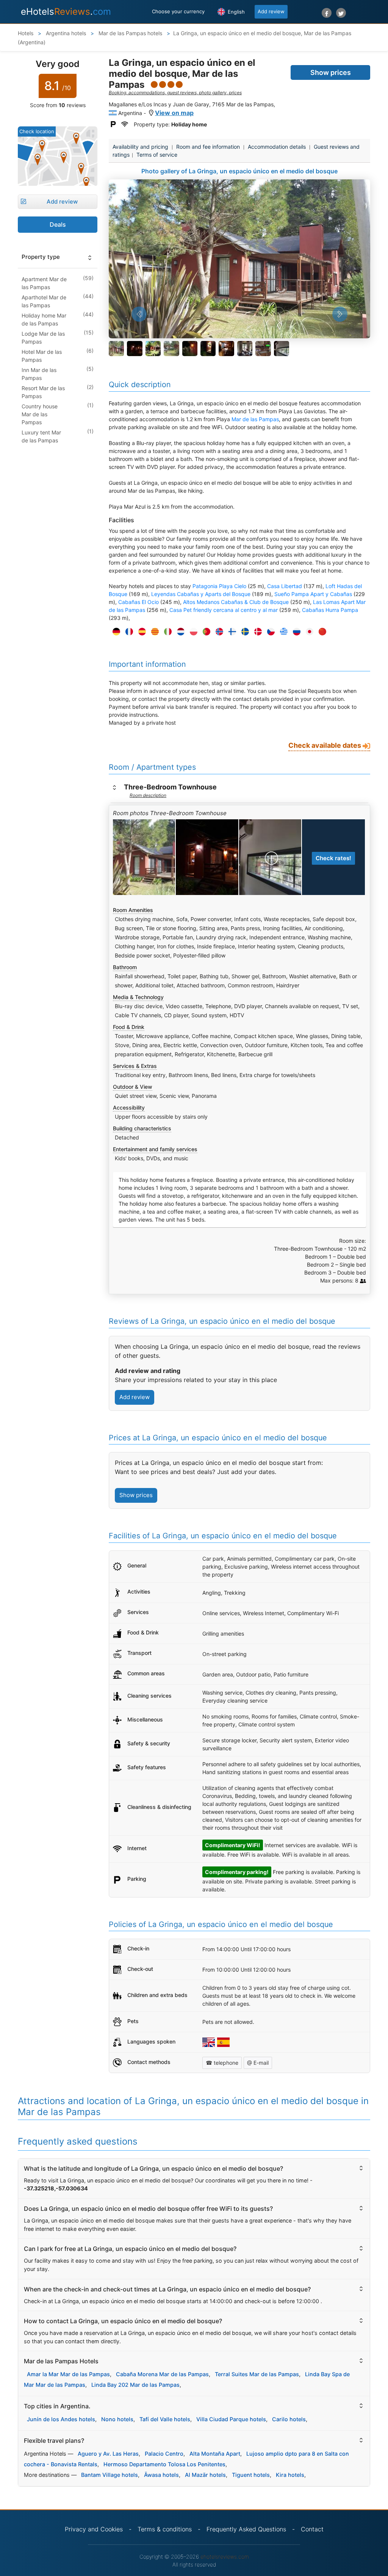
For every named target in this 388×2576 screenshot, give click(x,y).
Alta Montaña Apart (215, 2454)
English (235, 12)
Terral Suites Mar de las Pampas (257, 2374)
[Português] (205, 632)
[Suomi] (230, 632)
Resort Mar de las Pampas (43, 392)
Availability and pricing (140, 147)
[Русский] (295, 632)
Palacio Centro (164, 2454)
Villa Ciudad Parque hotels (231, 2419)
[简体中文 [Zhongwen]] (321, 632)
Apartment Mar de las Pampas (44, 283)
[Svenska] (243, 632)
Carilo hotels (289, 2419)
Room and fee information (208, 147)
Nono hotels (117, 2419)
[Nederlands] (179, 632)
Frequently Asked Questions (246, 2529)
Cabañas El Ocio (138, 602)
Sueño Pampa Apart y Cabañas (313, 594)
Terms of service (157, 155)
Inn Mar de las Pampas (39, 374)
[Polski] (192, 632)
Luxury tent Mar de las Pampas (41, 436)
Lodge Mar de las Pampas (43, 338)
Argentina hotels (65, 33)
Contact (312, 2529)
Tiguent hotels (251, 2475)
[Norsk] (217, 632)
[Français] (127, 632)
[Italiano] (166, 632)
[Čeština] (269, 632)
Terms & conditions (165, 2529)
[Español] (140, 632)
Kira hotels (290, 2475)
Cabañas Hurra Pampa (330, 610)
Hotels (26, 33)
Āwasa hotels (161, 2475)
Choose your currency (178, 11)
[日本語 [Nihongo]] (308, 632)
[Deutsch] (114, 632)
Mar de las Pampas (255, 419)
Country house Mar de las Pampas (40, 414)
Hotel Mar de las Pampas (42, 356)
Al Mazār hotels (205, 2475)
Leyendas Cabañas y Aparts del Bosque (201, 594)
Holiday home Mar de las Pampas (44, 319)
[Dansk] (256, 632)
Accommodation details (277, 147)
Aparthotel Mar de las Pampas (44, 301)
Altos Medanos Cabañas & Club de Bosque (236, 602)
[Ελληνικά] (282, 632)
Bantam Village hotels (110, 2475)
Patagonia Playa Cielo (219, 586)
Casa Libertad (285, 586)
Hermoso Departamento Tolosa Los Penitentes (164, 2464)
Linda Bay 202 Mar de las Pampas (135, 2385)
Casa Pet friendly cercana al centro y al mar (224, 610)
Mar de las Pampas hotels (130, 33)
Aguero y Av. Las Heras (108, 2454)
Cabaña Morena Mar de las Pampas (162, 2374)
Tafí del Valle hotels (165, 2419)
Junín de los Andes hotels (61, 2419)
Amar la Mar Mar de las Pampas (68, 2374)
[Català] (153, 632)
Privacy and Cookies (94, 2529)
